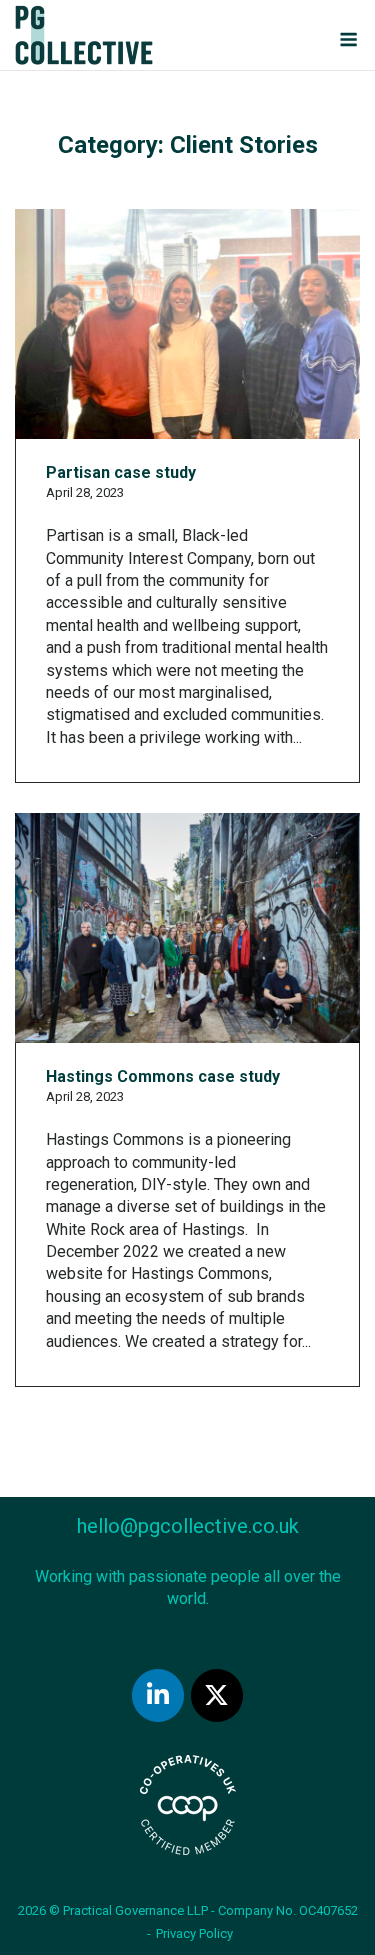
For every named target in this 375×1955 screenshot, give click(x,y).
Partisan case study (121, 472)
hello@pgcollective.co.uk (188, 1526)
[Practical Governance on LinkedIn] (158, 1695)
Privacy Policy (194, 1933)
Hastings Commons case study (163, 1076)
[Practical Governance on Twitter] (217, 1695)
